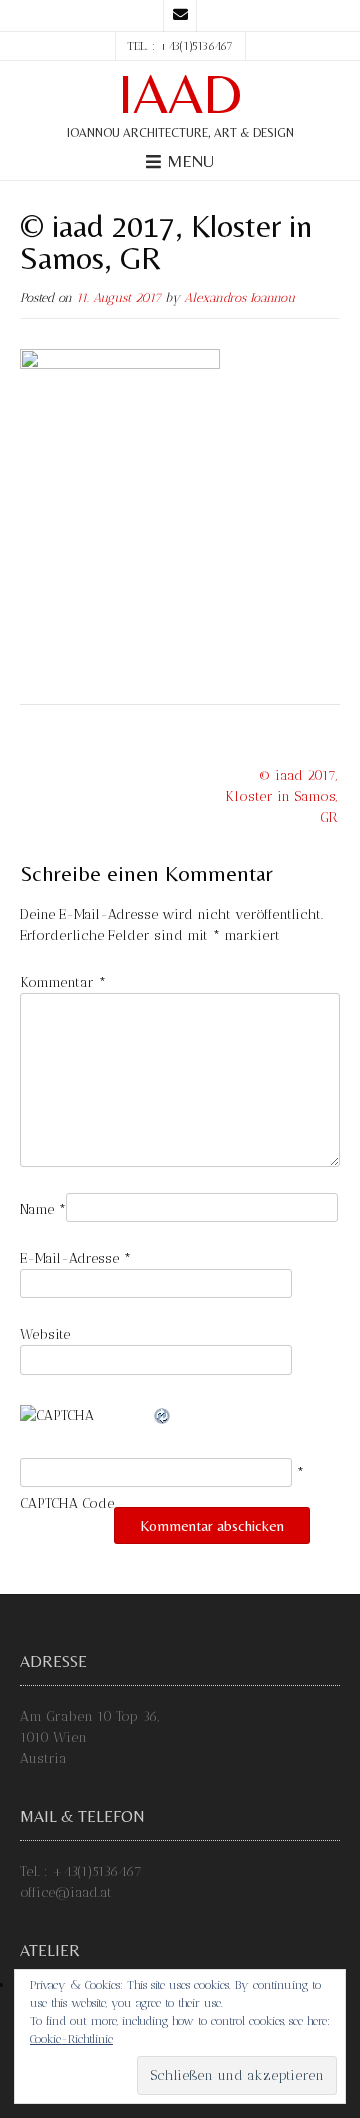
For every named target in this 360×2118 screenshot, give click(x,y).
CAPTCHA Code (67, 1503)
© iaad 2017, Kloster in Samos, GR (281, 796)
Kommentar (63, 982)
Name (43, 1209)
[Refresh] (163, 1415)
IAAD (180, 94)
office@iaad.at (66, 1892)
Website (45, 1334)
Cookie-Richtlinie (71, 2039)
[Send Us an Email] (180, 16)
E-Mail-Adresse (75, 1258)
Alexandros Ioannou (239, 297)
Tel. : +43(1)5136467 (81, 1871)
